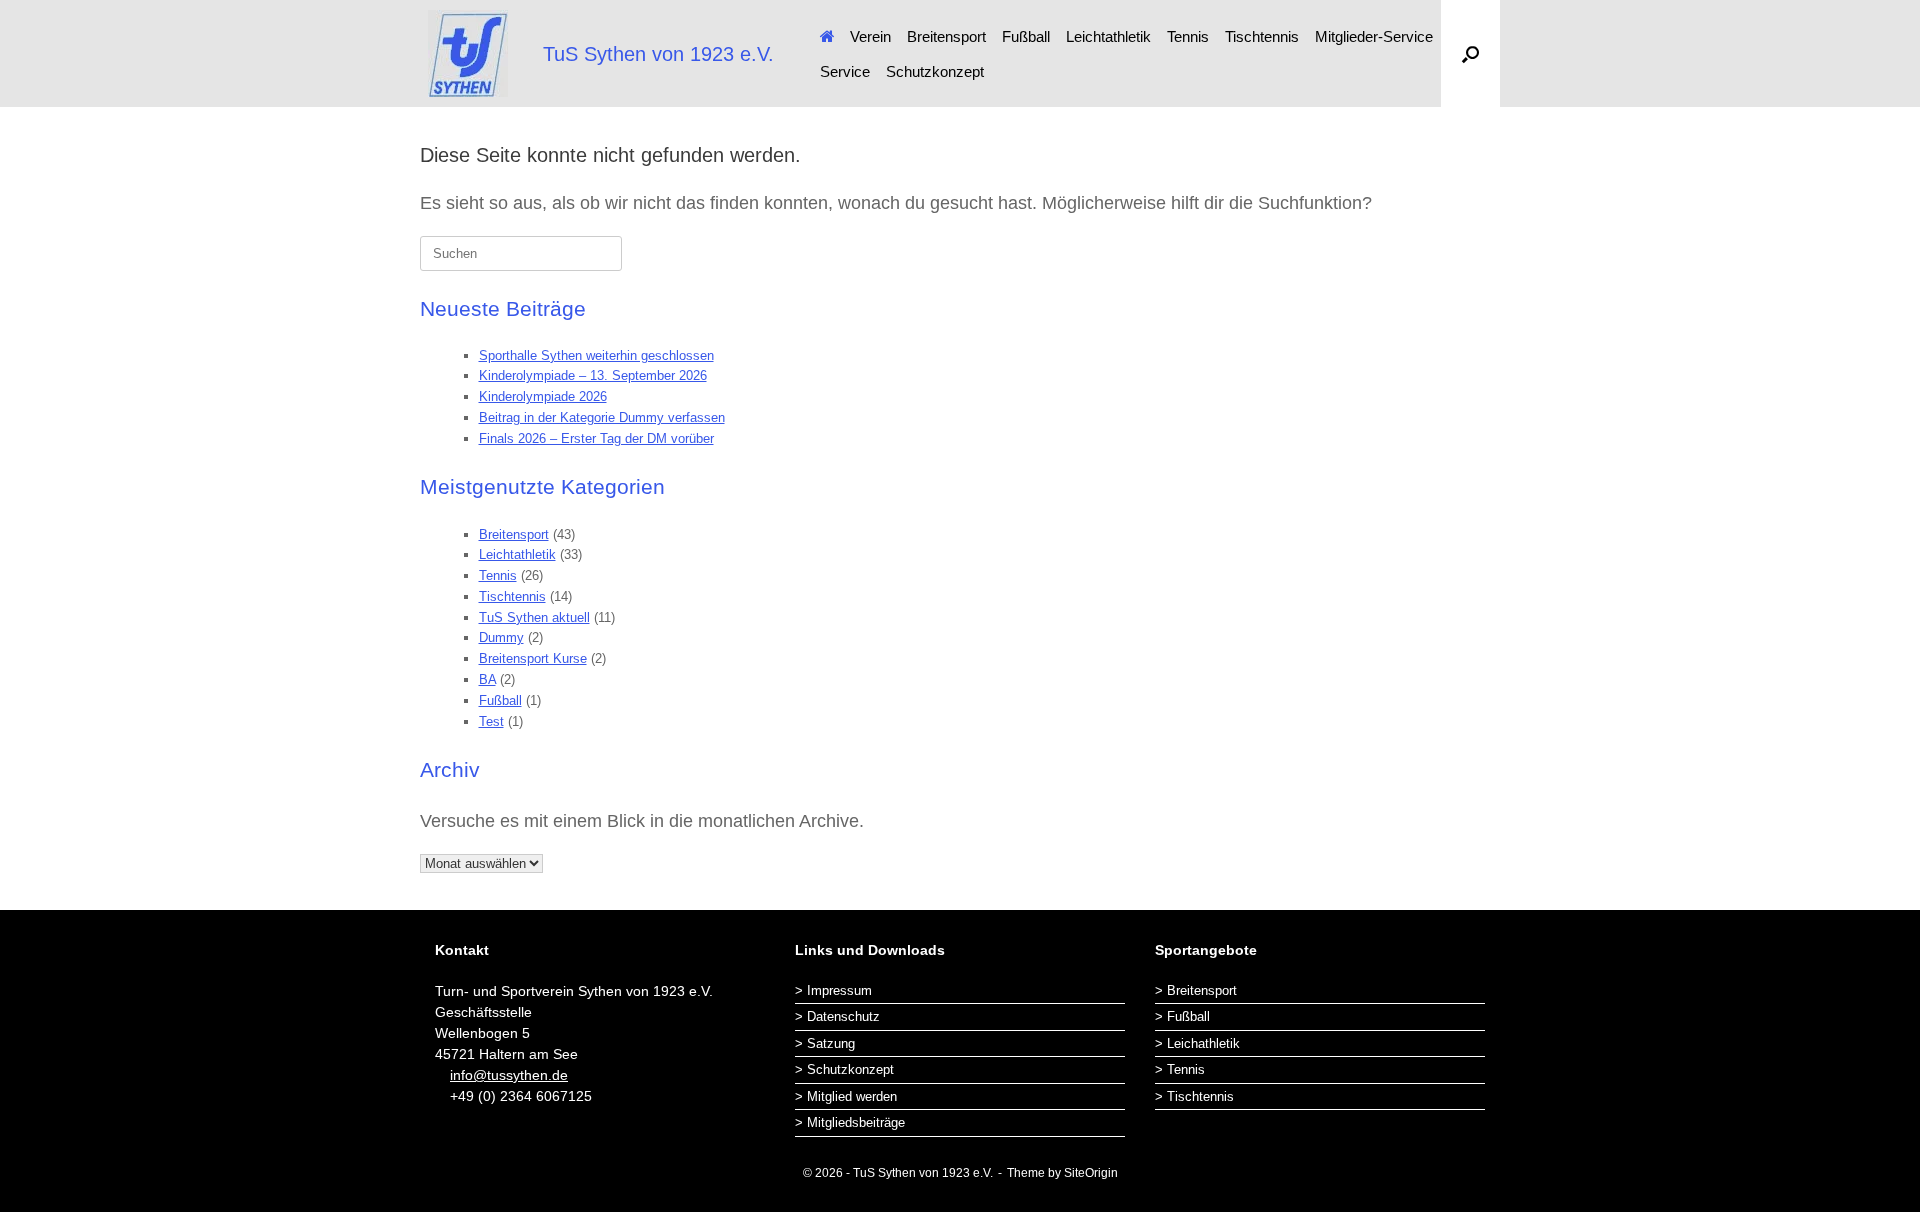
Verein (870, 36)
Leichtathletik (1108, 36)
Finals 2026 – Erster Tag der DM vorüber (596, 438)
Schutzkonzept (935, 71)
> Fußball (1182, 1016)
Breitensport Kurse (533, 658)
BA (487, 679)
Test (491, 721)
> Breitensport (1196, 990)
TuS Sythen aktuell (534, 617)
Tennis (1188, 36)
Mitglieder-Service (1374, 36)
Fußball (1026, 36)
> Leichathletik (1197, 1043)
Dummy (501, 637)
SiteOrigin (1091, 1173)
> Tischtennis (1194, 1096)
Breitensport (946, 36)
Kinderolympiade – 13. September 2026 (593, 375)
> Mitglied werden (846, 1096)
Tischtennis (1262, 36)
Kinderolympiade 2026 (543, 396)
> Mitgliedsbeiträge (850, 1122)
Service (845, 71)
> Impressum (833, 990)
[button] (1470, 53)
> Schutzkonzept (844, 1069)
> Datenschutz (837, 1016)
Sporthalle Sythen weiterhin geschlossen (596, 355)
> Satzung (825, 1043)
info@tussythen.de (509, 1075)
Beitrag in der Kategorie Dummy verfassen (602, 417)
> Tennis (1180, 1069)
